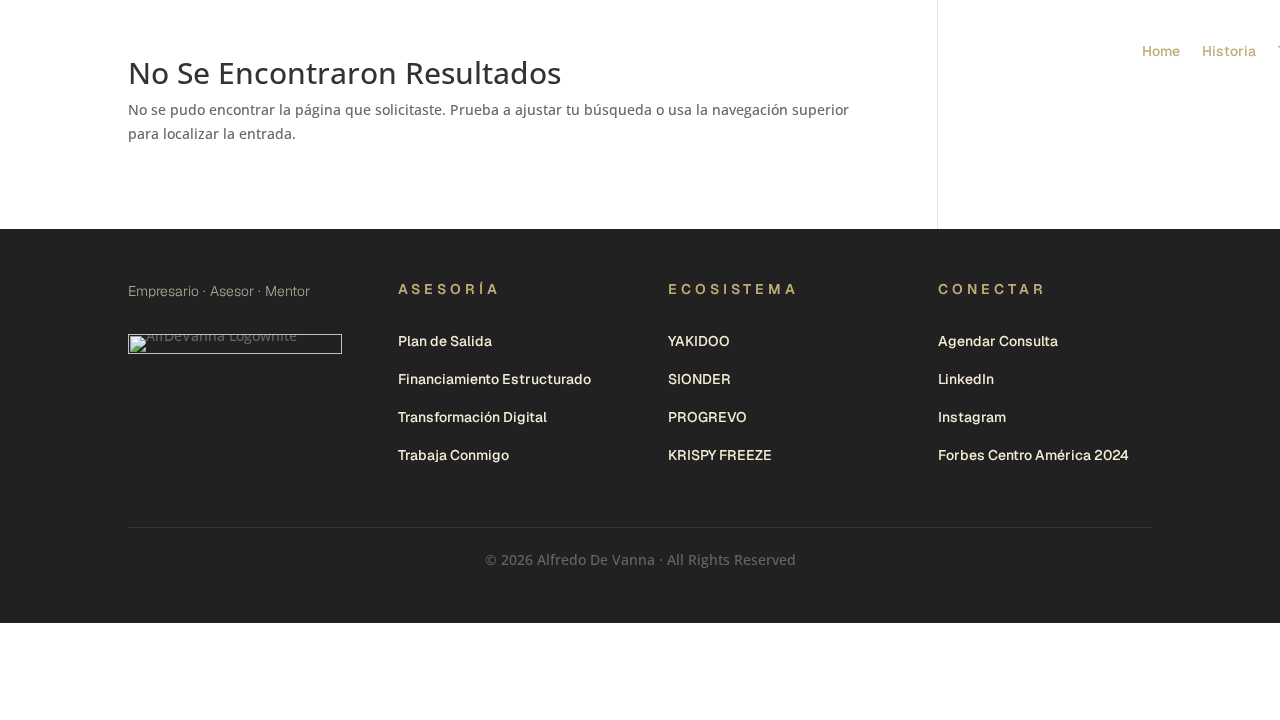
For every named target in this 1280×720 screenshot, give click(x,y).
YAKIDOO (699, 341)
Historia (1229, 51)
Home (1161, 51)
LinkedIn (966, 379)
